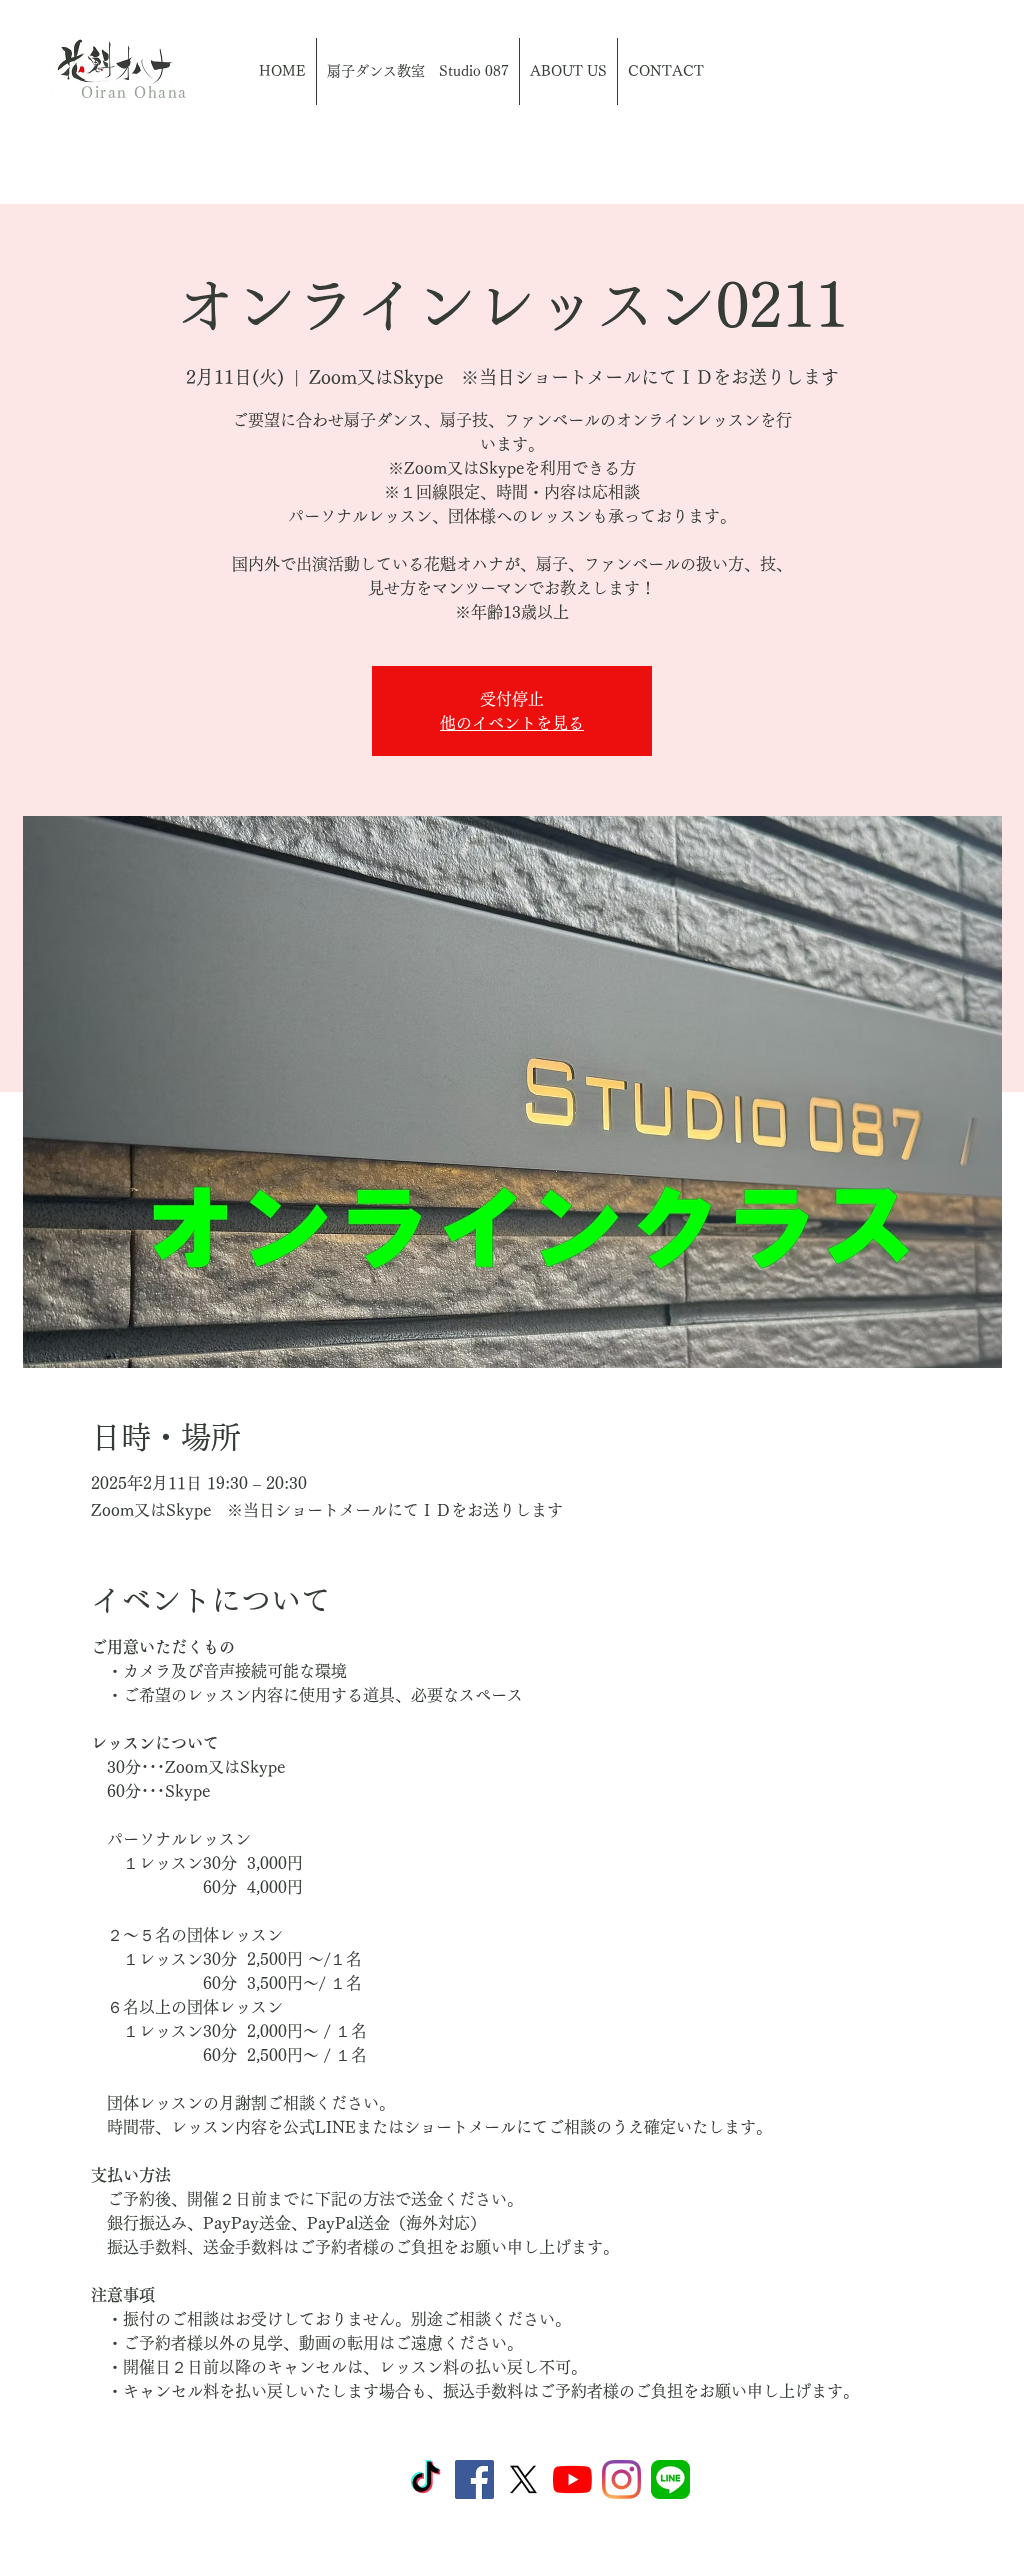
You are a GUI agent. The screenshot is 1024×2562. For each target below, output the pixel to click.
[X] (523, 2479)
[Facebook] (474, 2479)
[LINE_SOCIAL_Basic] (670, 2479)
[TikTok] (425, 2479)
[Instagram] (621, 2479)
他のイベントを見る (512, 723)
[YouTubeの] (572, 2479)
